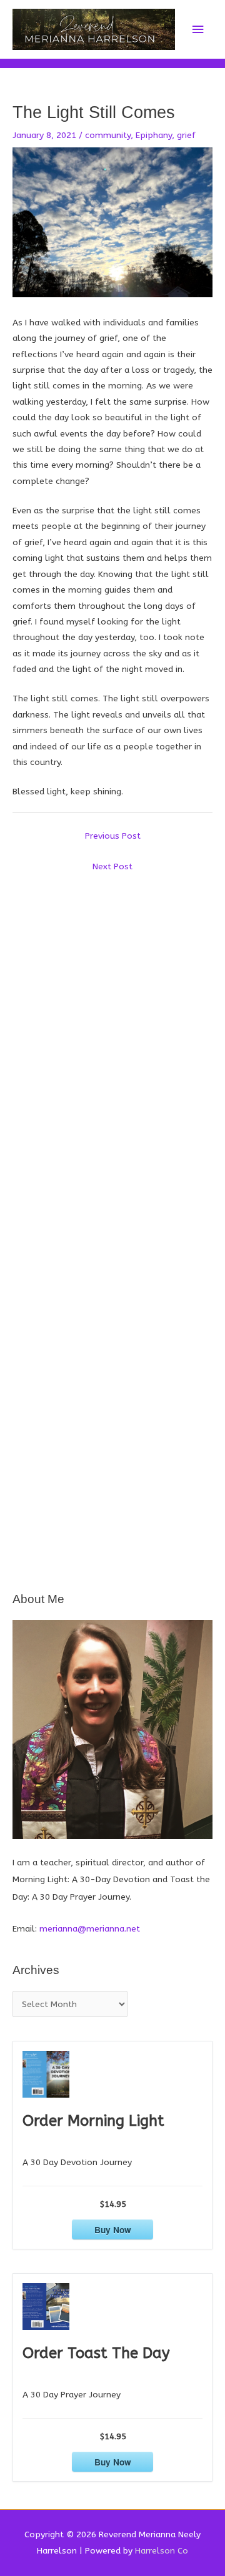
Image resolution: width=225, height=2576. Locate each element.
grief (186, 135)
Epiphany (154, 135)
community (108, 135)
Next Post (112, 866)
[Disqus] (112, 1035)
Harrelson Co (162, 2551)
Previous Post (113, 836)
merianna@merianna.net (90, 1929)
